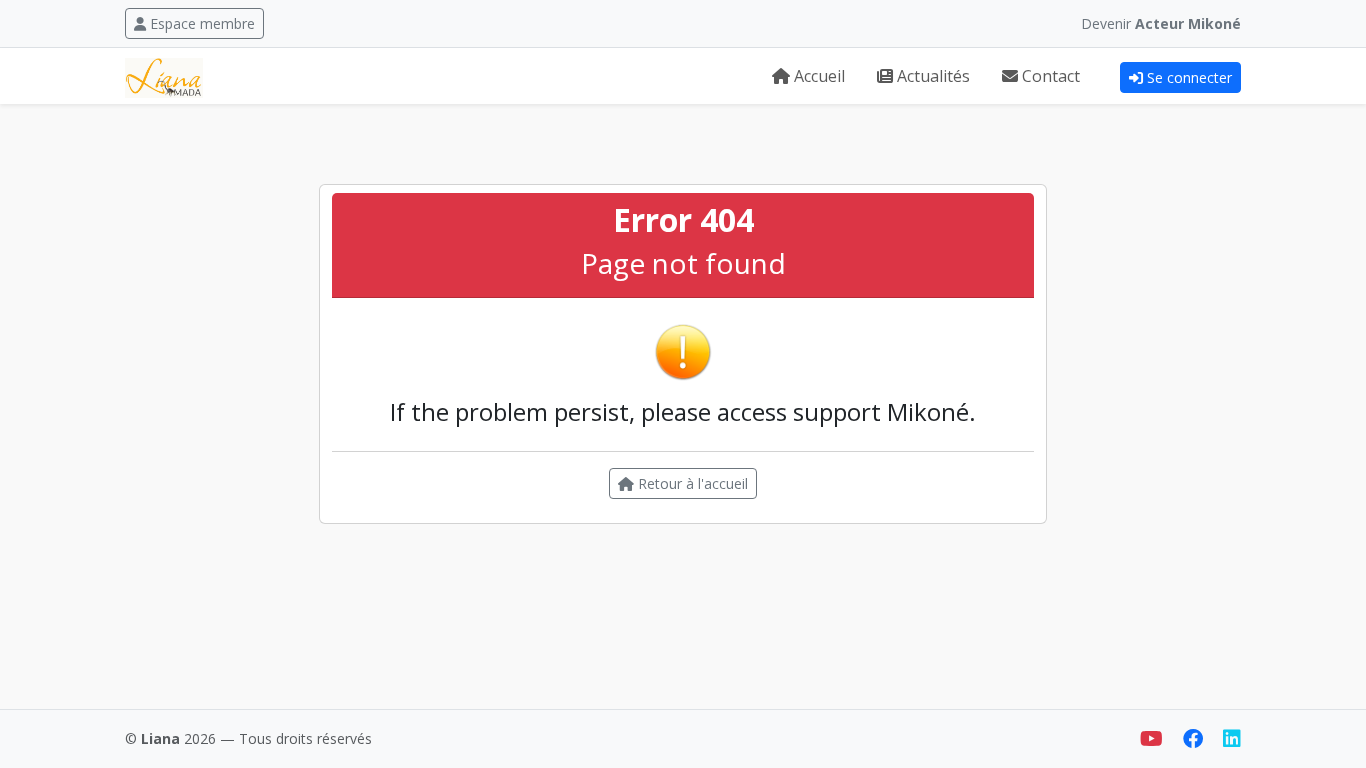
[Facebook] (1195, 738)
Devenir (1161, 23)
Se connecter (1189, 77)
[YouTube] (1153, 738)
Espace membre (202, 23)
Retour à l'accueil (691, 483)
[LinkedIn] (1232, 738)
